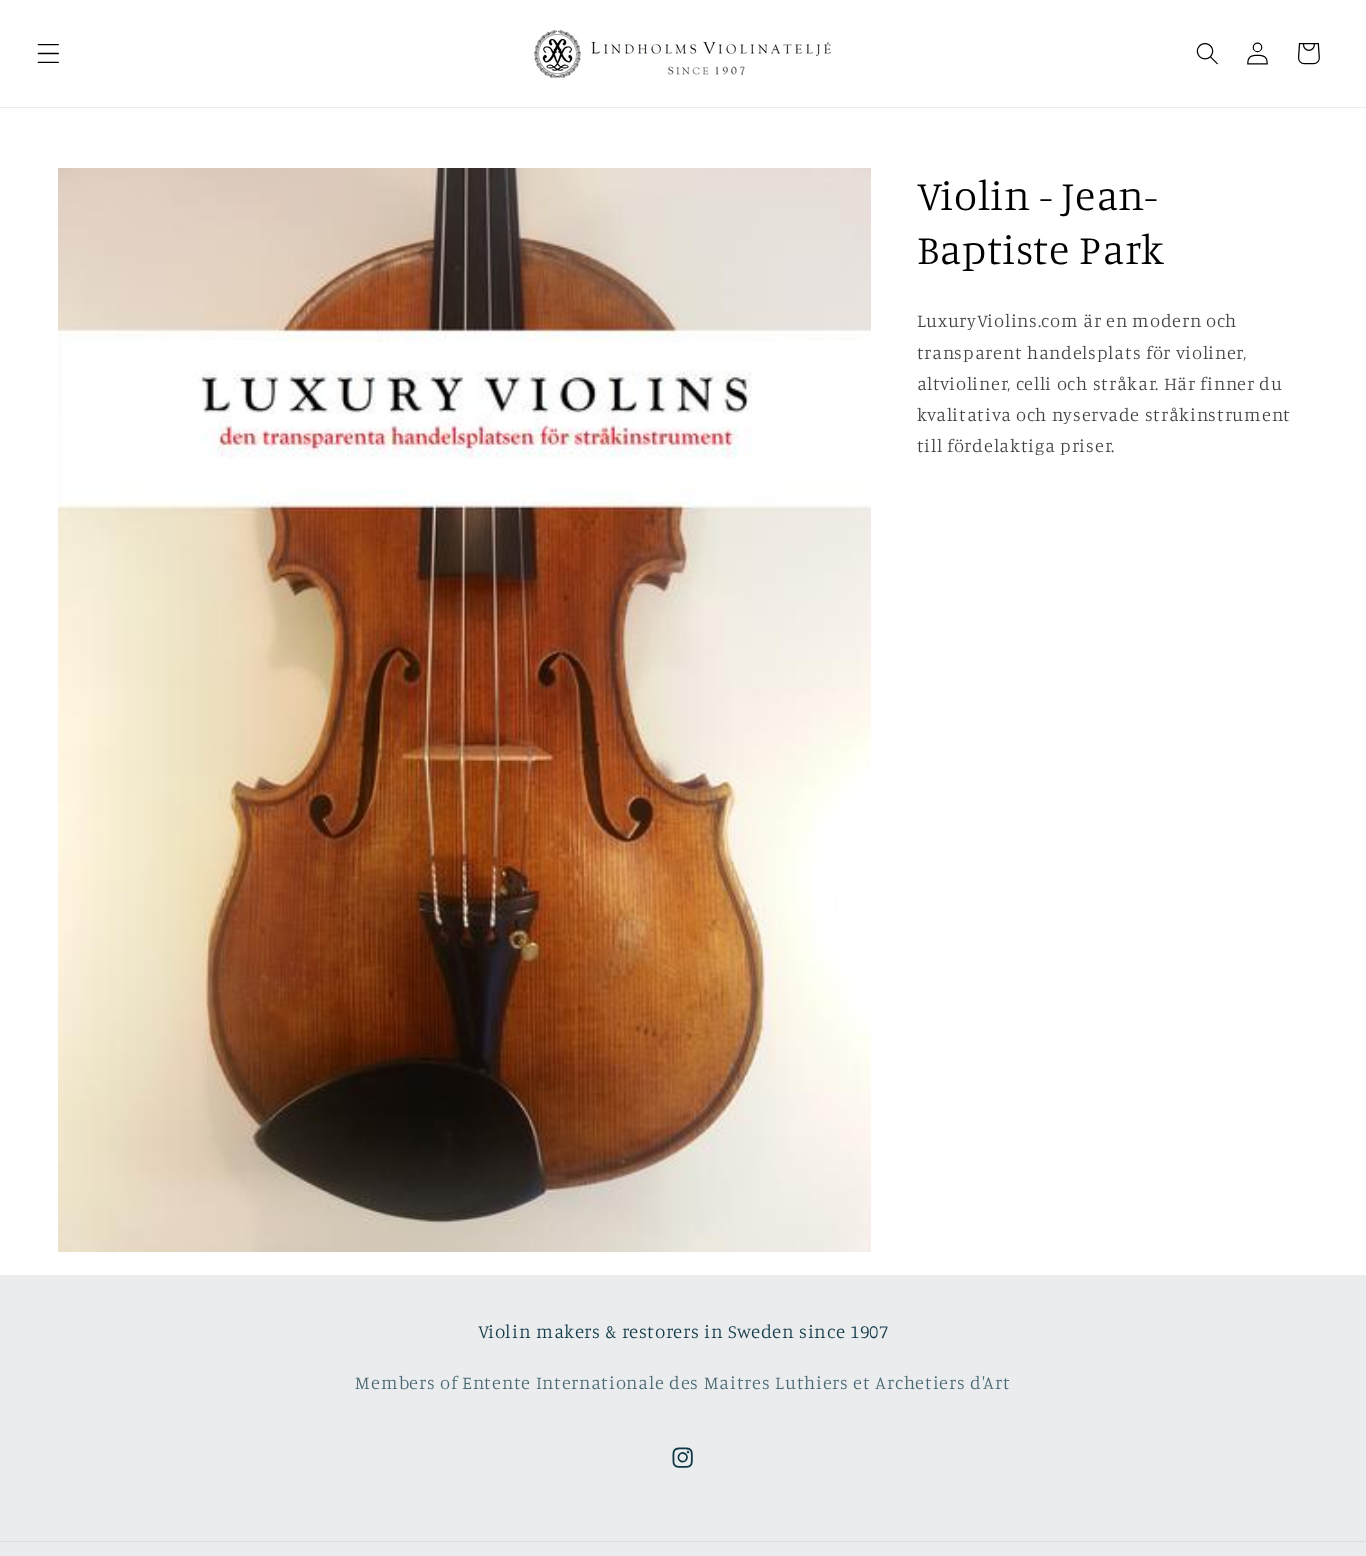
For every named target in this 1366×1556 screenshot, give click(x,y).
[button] (48, 53)
